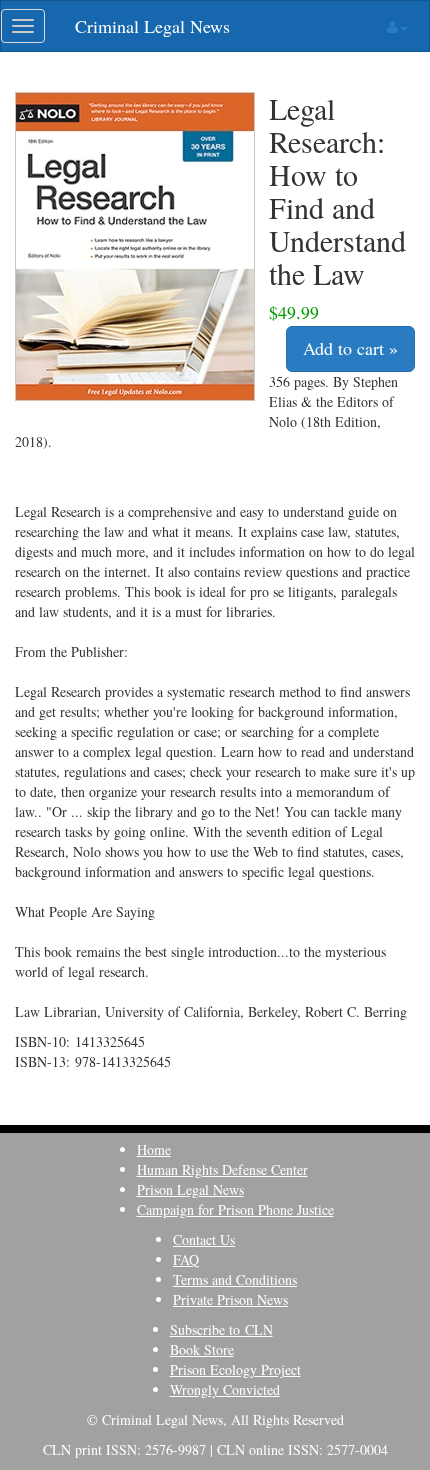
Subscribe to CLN (221, 1329)
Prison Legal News (190, 1189)
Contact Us (204, 1239)
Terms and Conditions (235, 1279)
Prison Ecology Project (235, 1369)
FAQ (186, 1259)
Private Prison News (230, 1299)
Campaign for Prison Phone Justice (235, 1209)
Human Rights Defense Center (222, 1169)
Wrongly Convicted (225, 1389)
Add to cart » (350, 348)
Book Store (202, 1349)
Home (154, 1149)
